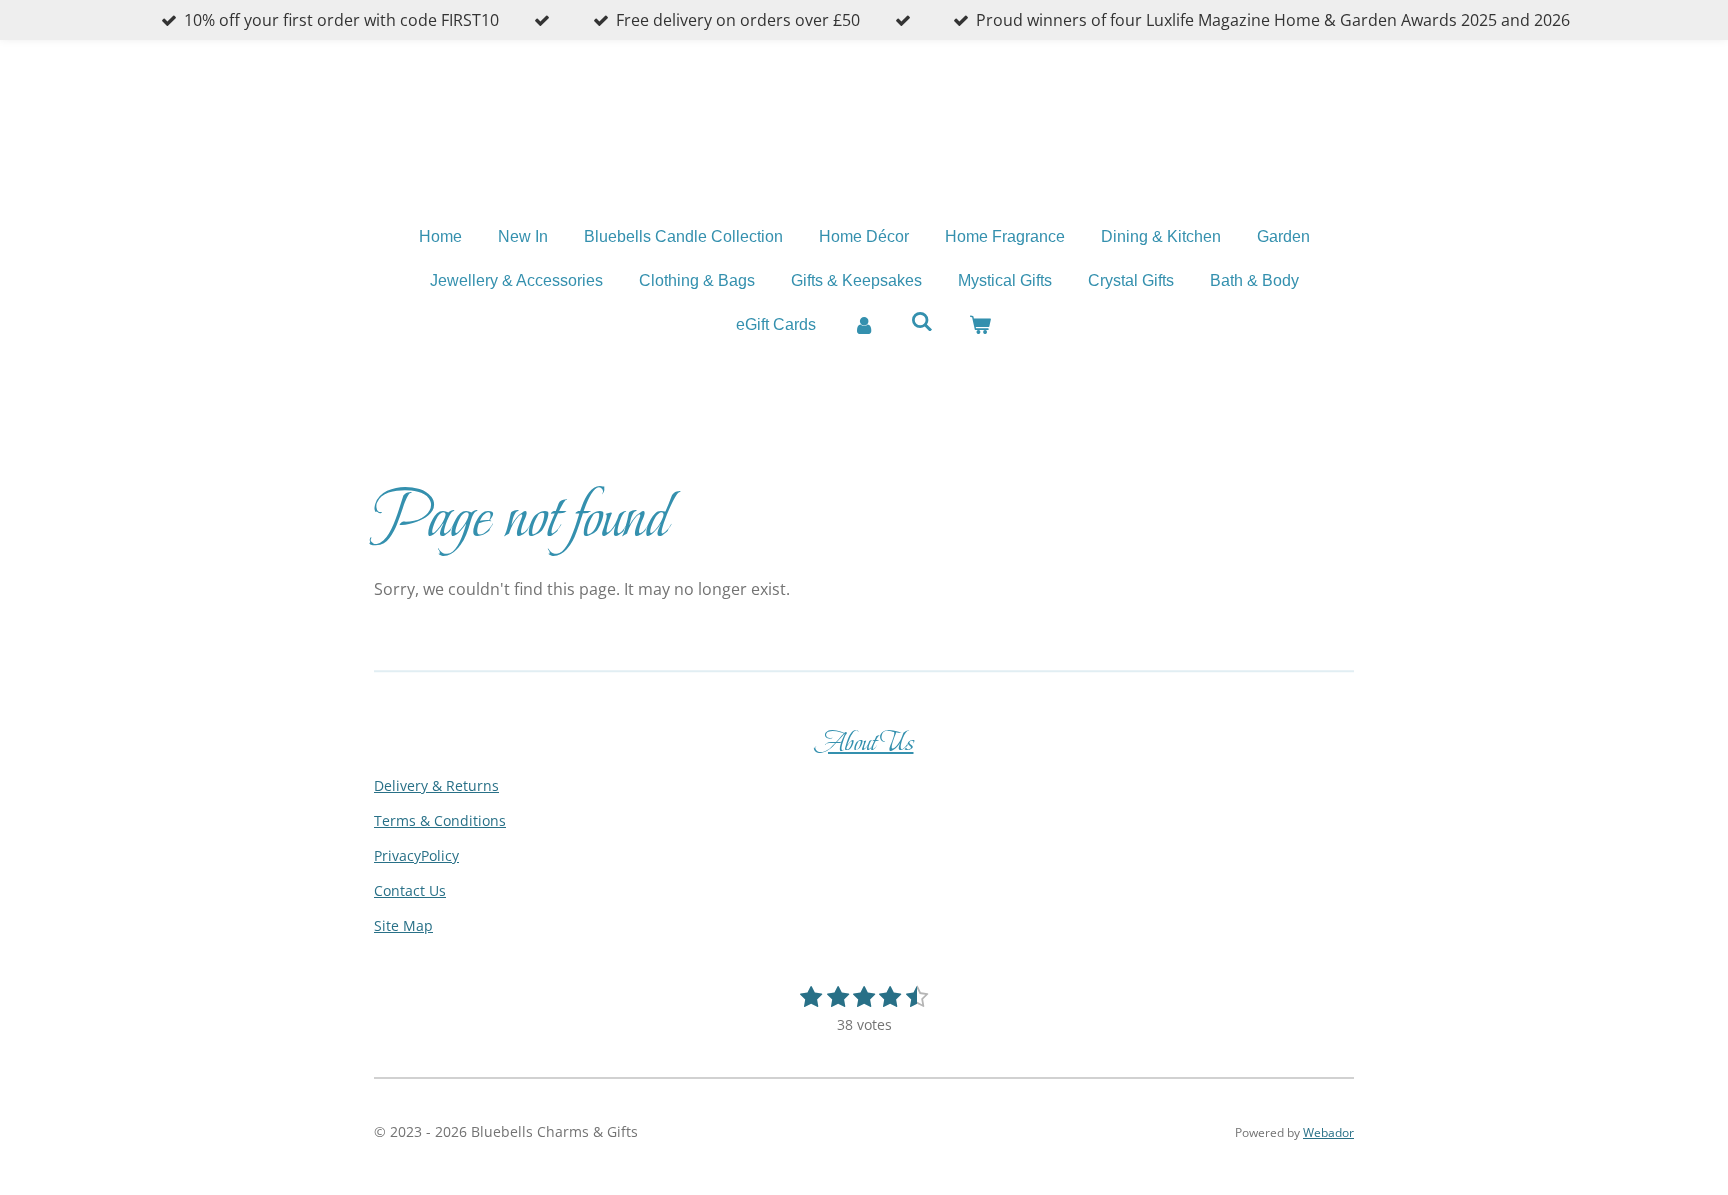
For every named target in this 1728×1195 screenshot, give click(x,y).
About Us (864, 742)
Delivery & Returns (436, 785)
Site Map (403, 925)
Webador (1328, 1132)
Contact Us (410, 890)
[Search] (922, 322)
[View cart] (980, 325)
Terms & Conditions (440, 820)
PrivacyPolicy (416, 855)
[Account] (863, 325)
